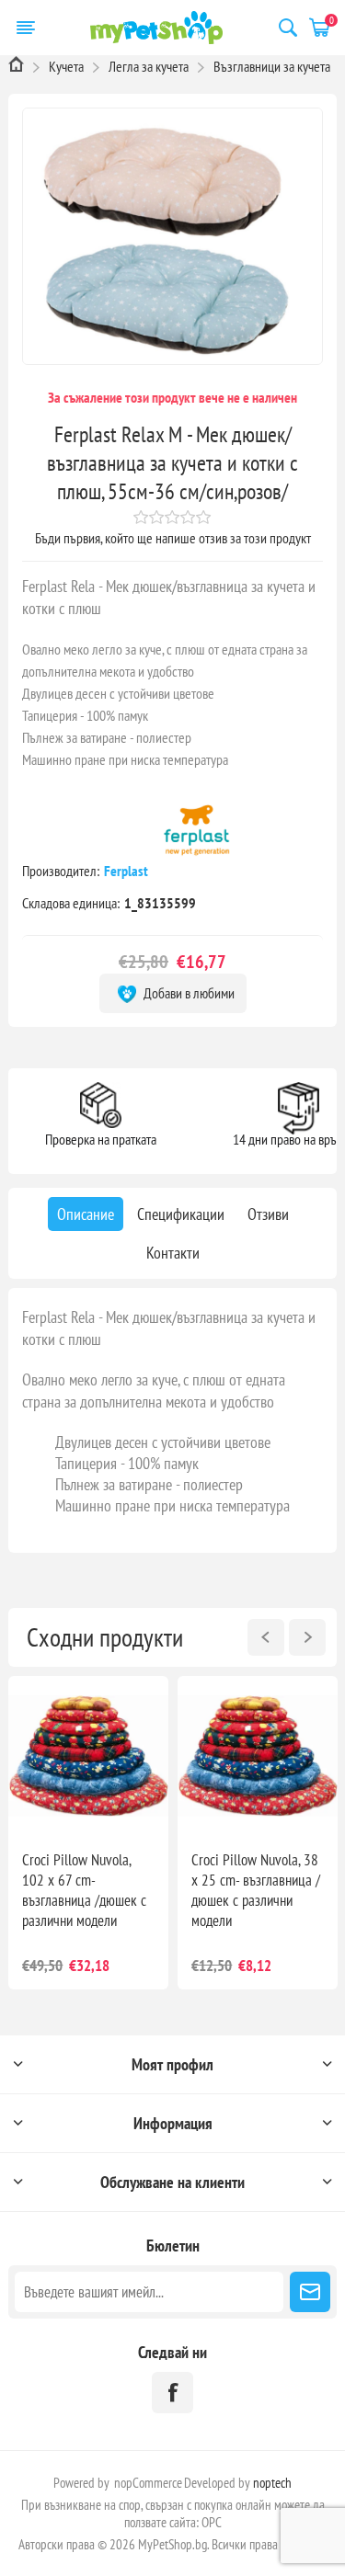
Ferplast (127, 871)
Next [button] (307, 1637)
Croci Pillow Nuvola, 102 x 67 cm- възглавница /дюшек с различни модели (84, 1890)
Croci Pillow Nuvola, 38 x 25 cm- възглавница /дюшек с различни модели (256, 1890)
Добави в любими (188, 993)
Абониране (310, 2292)
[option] (88, 1833)
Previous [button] (266, 1637)
